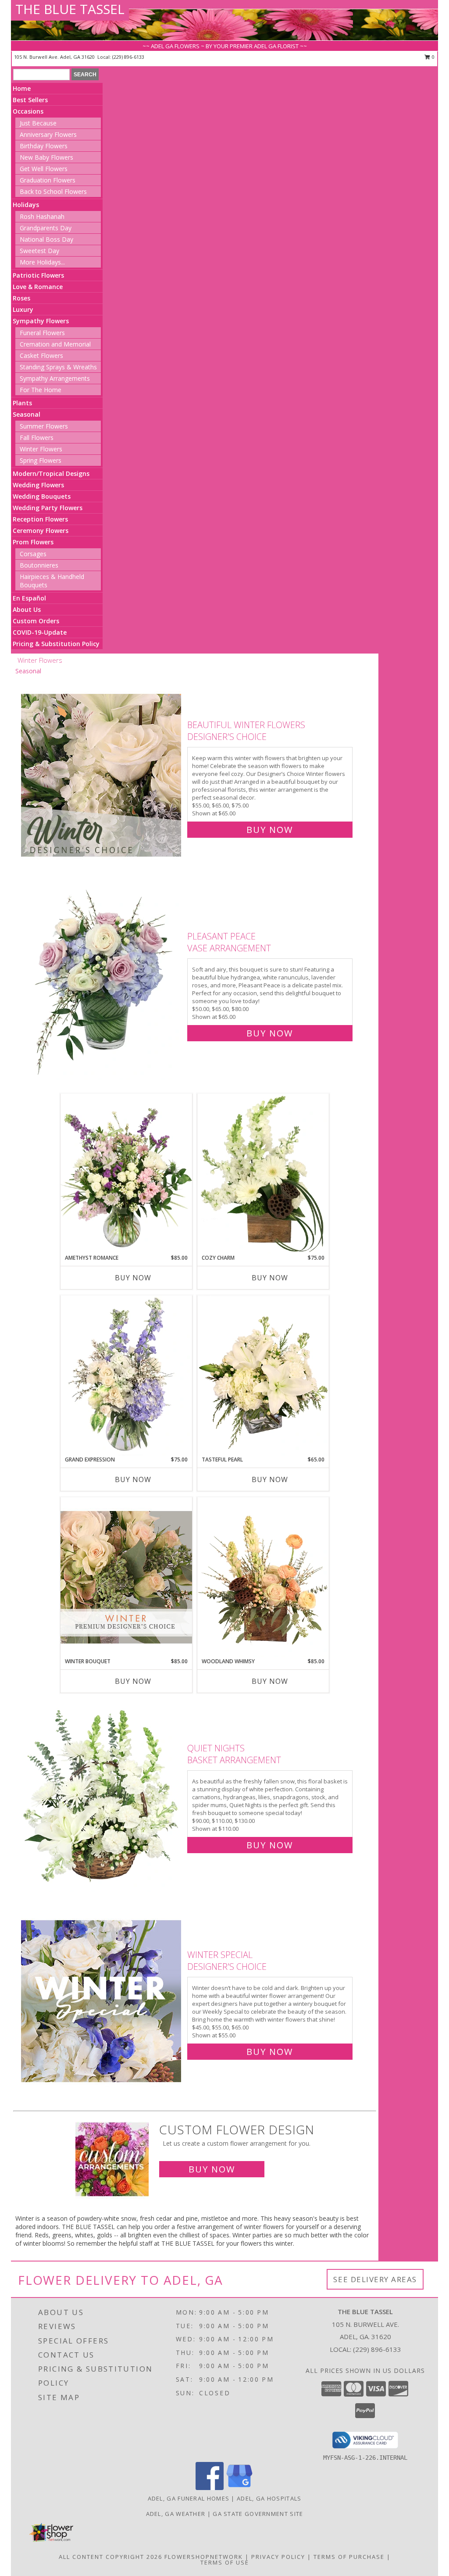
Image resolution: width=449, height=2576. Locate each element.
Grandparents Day (46, 228)
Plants (22, 403)
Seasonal (27, 414)
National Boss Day (46, 239)
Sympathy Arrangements (55, 378)
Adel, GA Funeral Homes (189, 2498)
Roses (21, 298)
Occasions (28, 111)
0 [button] (433, 57)
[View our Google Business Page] (239, 2488)
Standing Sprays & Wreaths (58, 367)
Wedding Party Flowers (48, 508)
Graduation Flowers (48, 180)
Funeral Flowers (42, 333)
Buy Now (270, 830)
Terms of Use (225, 2562)
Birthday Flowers (44, 146)
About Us (27, 609)
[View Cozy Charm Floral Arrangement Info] (263, 1174)
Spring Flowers (41, 460)
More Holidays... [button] (42, 262)
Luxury (23, 309)
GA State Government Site (258, 2514)
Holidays (26, 205)
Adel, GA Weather (176, 2514)
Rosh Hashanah (42, 216)
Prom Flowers (33, 542)
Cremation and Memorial (55, 344)
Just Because (38, 123)
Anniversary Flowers (48, 134)
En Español (29, 598)
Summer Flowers (44, 426)
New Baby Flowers (46, 157)
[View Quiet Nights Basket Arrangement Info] (102, 1795)
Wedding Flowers (38, 485)
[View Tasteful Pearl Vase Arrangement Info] (263, 1376)
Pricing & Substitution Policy (56, 644)
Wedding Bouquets (42, 496)
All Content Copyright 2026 (110, 2557)
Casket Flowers (41, 355)
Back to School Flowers (53, 191)
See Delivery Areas (375, 2279)
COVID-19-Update (40, 632)
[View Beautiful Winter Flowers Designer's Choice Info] (102, 775)
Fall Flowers (37, 438)
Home (22, 88)
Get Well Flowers (44, 169)
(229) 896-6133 (128, 57)
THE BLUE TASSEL (70, 9)
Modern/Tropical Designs (51, 473)
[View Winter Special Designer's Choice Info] (102, 2001)
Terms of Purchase (349, 2557)
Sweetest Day (39, 251)
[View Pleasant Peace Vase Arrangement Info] (102, 983)
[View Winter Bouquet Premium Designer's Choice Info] (126, 1577)
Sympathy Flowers (41, 321)
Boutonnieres (39, 565)
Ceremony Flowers (41, 531)
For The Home (41, 390)
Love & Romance (38, 287)
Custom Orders (36, 621)
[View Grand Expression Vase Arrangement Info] (126, 1376)
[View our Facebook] (210, 2488)
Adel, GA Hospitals (269, 2498)
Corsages (33, 554)
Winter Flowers (41, 449)
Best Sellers (30, 100)
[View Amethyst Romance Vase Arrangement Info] (126, 1174)
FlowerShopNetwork (204, 2557)
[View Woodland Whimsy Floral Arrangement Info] (263, 1577)
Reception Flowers (40, 519)
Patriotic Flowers (38, 275)
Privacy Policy (278, 2557)
